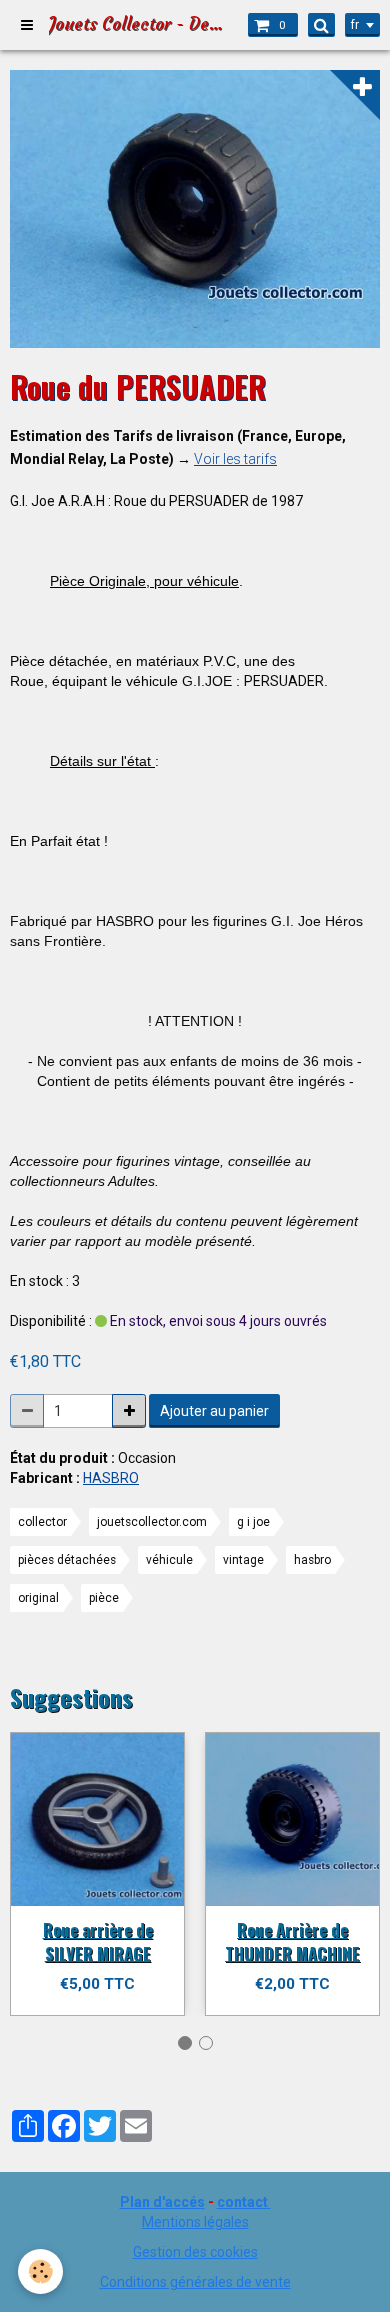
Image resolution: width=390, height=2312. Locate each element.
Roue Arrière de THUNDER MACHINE (292, 1941)
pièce (104, 1598)
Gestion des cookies (195, 2252)
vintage (243, 1560)
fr (355, 25)
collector (42, 1522)
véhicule (169, 1560)
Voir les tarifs (235, 459)
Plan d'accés (162, 2202)
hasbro (312, 1560)
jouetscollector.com (152, 1522)
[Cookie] (40, 2271)
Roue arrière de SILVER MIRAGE (98, 1941)
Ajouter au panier (214, 1411)
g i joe (253, 1522)
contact (242, 2202)
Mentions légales (195, 2222)
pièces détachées (67, 1560)
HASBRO (111, 1478)
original (38, 1598)
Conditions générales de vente (195, 2282)
